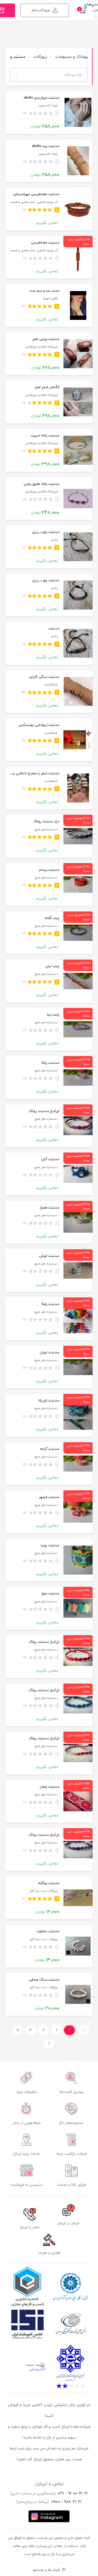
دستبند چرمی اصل (46, 339)
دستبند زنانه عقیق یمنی (42, 484)
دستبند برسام (49, 870)
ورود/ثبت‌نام (41, 10)
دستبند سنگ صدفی (44, 1980)
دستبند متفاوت (48, 1931)
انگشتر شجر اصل (47, 387)
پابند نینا (53, 1015)
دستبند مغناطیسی (45, 243)
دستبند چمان (50, 1787)
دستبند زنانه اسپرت (45, 436)
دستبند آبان (50, 1159)
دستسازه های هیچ (46, 830)
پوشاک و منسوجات (71, 57)
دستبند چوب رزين (46, 532)
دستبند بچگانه (49, 1883)
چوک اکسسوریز (48, 106)
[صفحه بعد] (49, 2044)
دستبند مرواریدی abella (42, 98)
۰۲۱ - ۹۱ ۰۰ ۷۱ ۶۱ (73, 2493)
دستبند (54, 629)
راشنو (54, 540)
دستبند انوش (49, 1256)
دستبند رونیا (50, 1545)
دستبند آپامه (50, 1449)
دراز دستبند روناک (46, 822)
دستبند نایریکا (49, 1401)
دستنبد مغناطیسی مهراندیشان (36, 194)
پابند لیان (52, 966)
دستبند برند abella (46, 146)
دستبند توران (50, 1353)
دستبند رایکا (50, 1063)
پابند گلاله (52, 918)
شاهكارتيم (51, 685)
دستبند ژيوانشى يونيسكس (39, 725)
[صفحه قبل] (84, 2030)
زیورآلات (39, 57)
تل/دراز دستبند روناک (44, 1111)
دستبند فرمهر (49, 1497)
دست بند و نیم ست (44, 291)
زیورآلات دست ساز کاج (44, 1891)
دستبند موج (50, 1594)
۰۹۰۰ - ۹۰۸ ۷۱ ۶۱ (66, 2502)
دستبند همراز (50, 1208)
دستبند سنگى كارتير (44, 677)
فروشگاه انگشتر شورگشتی (41, 347)
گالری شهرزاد (50, 299)
